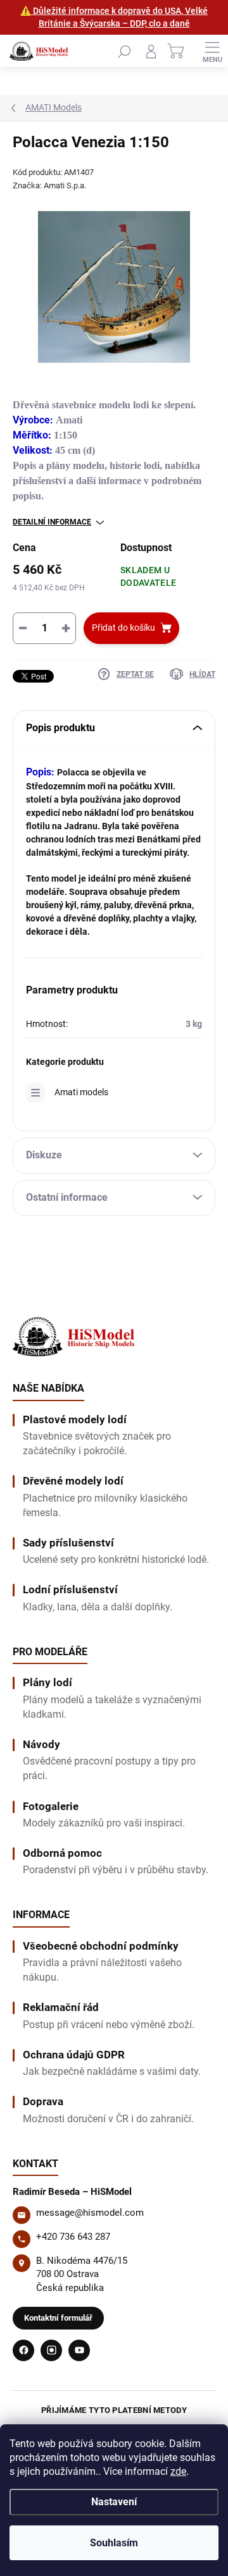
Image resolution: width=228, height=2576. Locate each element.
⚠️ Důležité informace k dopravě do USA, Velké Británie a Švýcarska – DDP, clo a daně (114, 17)
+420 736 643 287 (73, 2237)
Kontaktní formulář (58, 2318)
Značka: (49, 185)
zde (178, 2471)
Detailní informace (52, 522)
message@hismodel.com (90, 2213)
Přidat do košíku (123, 628)
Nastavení (114, 2502)
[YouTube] (79, 2350)
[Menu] (212, 51)
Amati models (81, 1092)
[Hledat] (124, 51)
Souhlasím (114, 2543)
